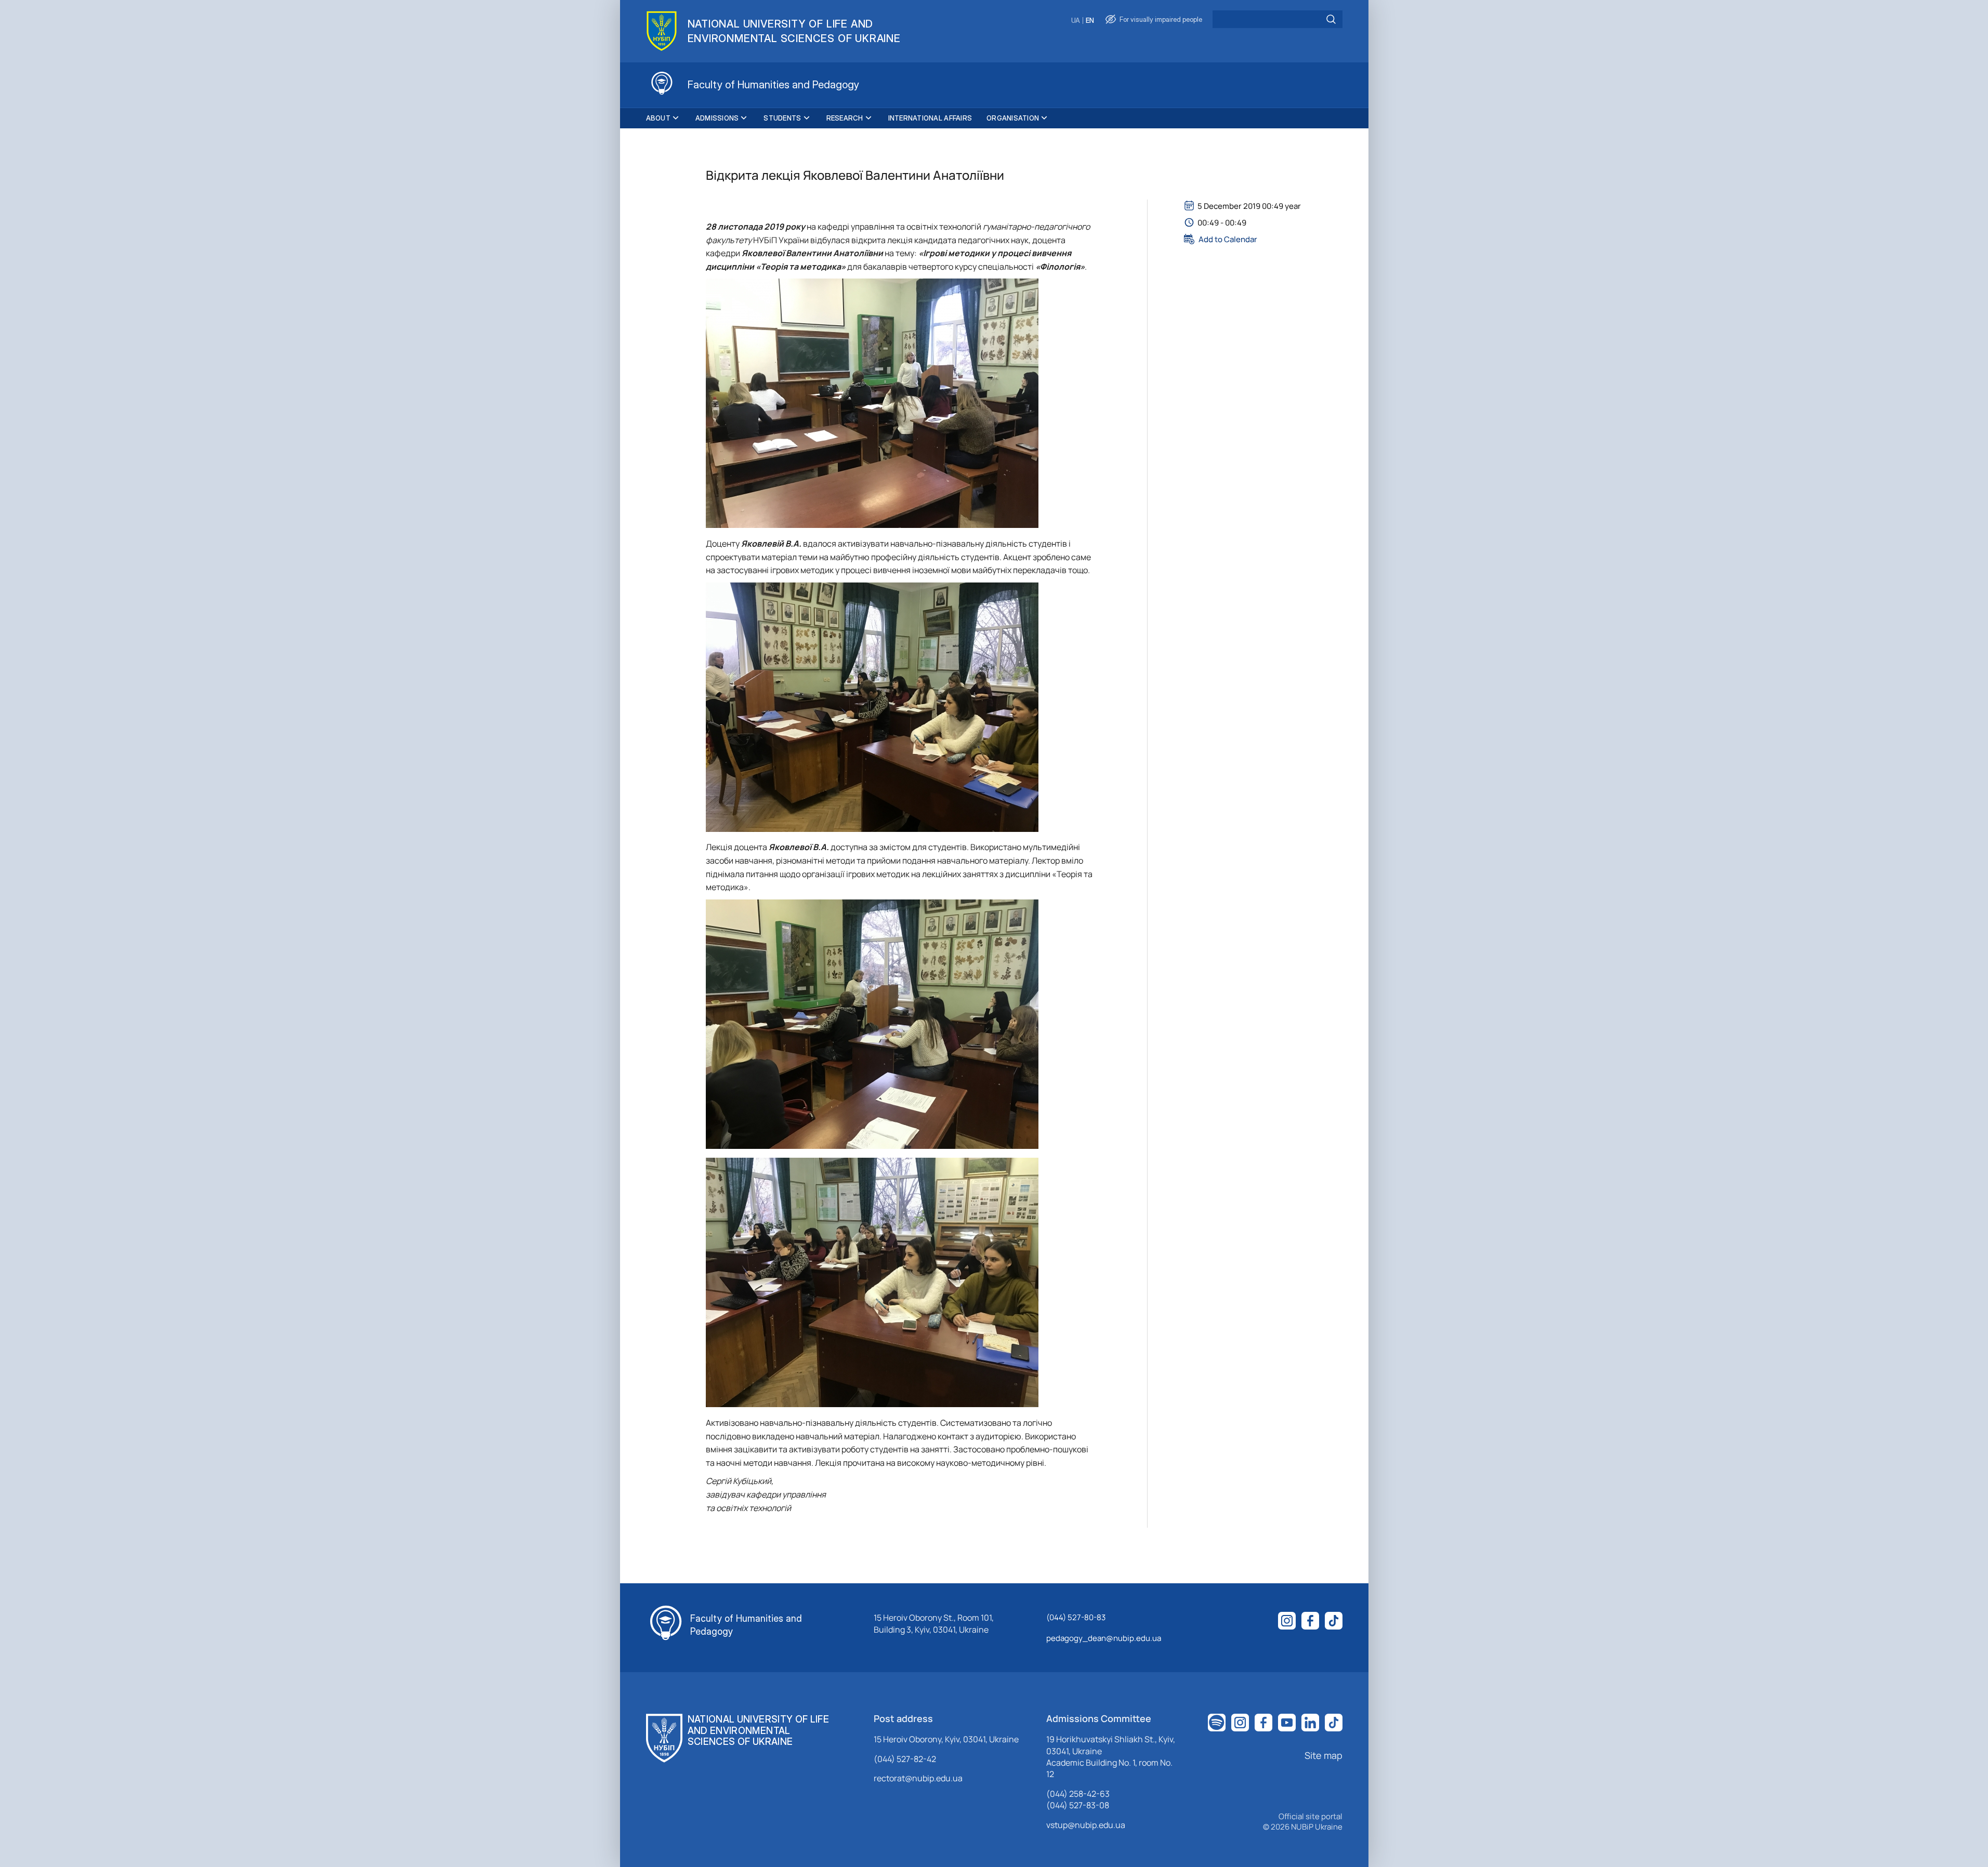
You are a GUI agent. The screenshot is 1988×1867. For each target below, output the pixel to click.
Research (845, 118)
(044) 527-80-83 (1076, 1617)
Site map (1324, 1755)
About (658, 118)
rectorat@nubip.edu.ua (918, 1778)
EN (1090, 21)
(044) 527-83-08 (1078, 1805)
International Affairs (930, 118)
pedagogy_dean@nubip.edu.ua (1104, 1638)
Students (782, 118)
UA (1076, 21)
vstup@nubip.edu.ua (1086, 1825)
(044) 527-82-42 (905, 1759)
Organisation (1013, 118)
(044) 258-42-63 (1078, 1794)
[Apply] (1331, 19)
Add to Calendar (1228, 239)
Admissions (717, 118)
